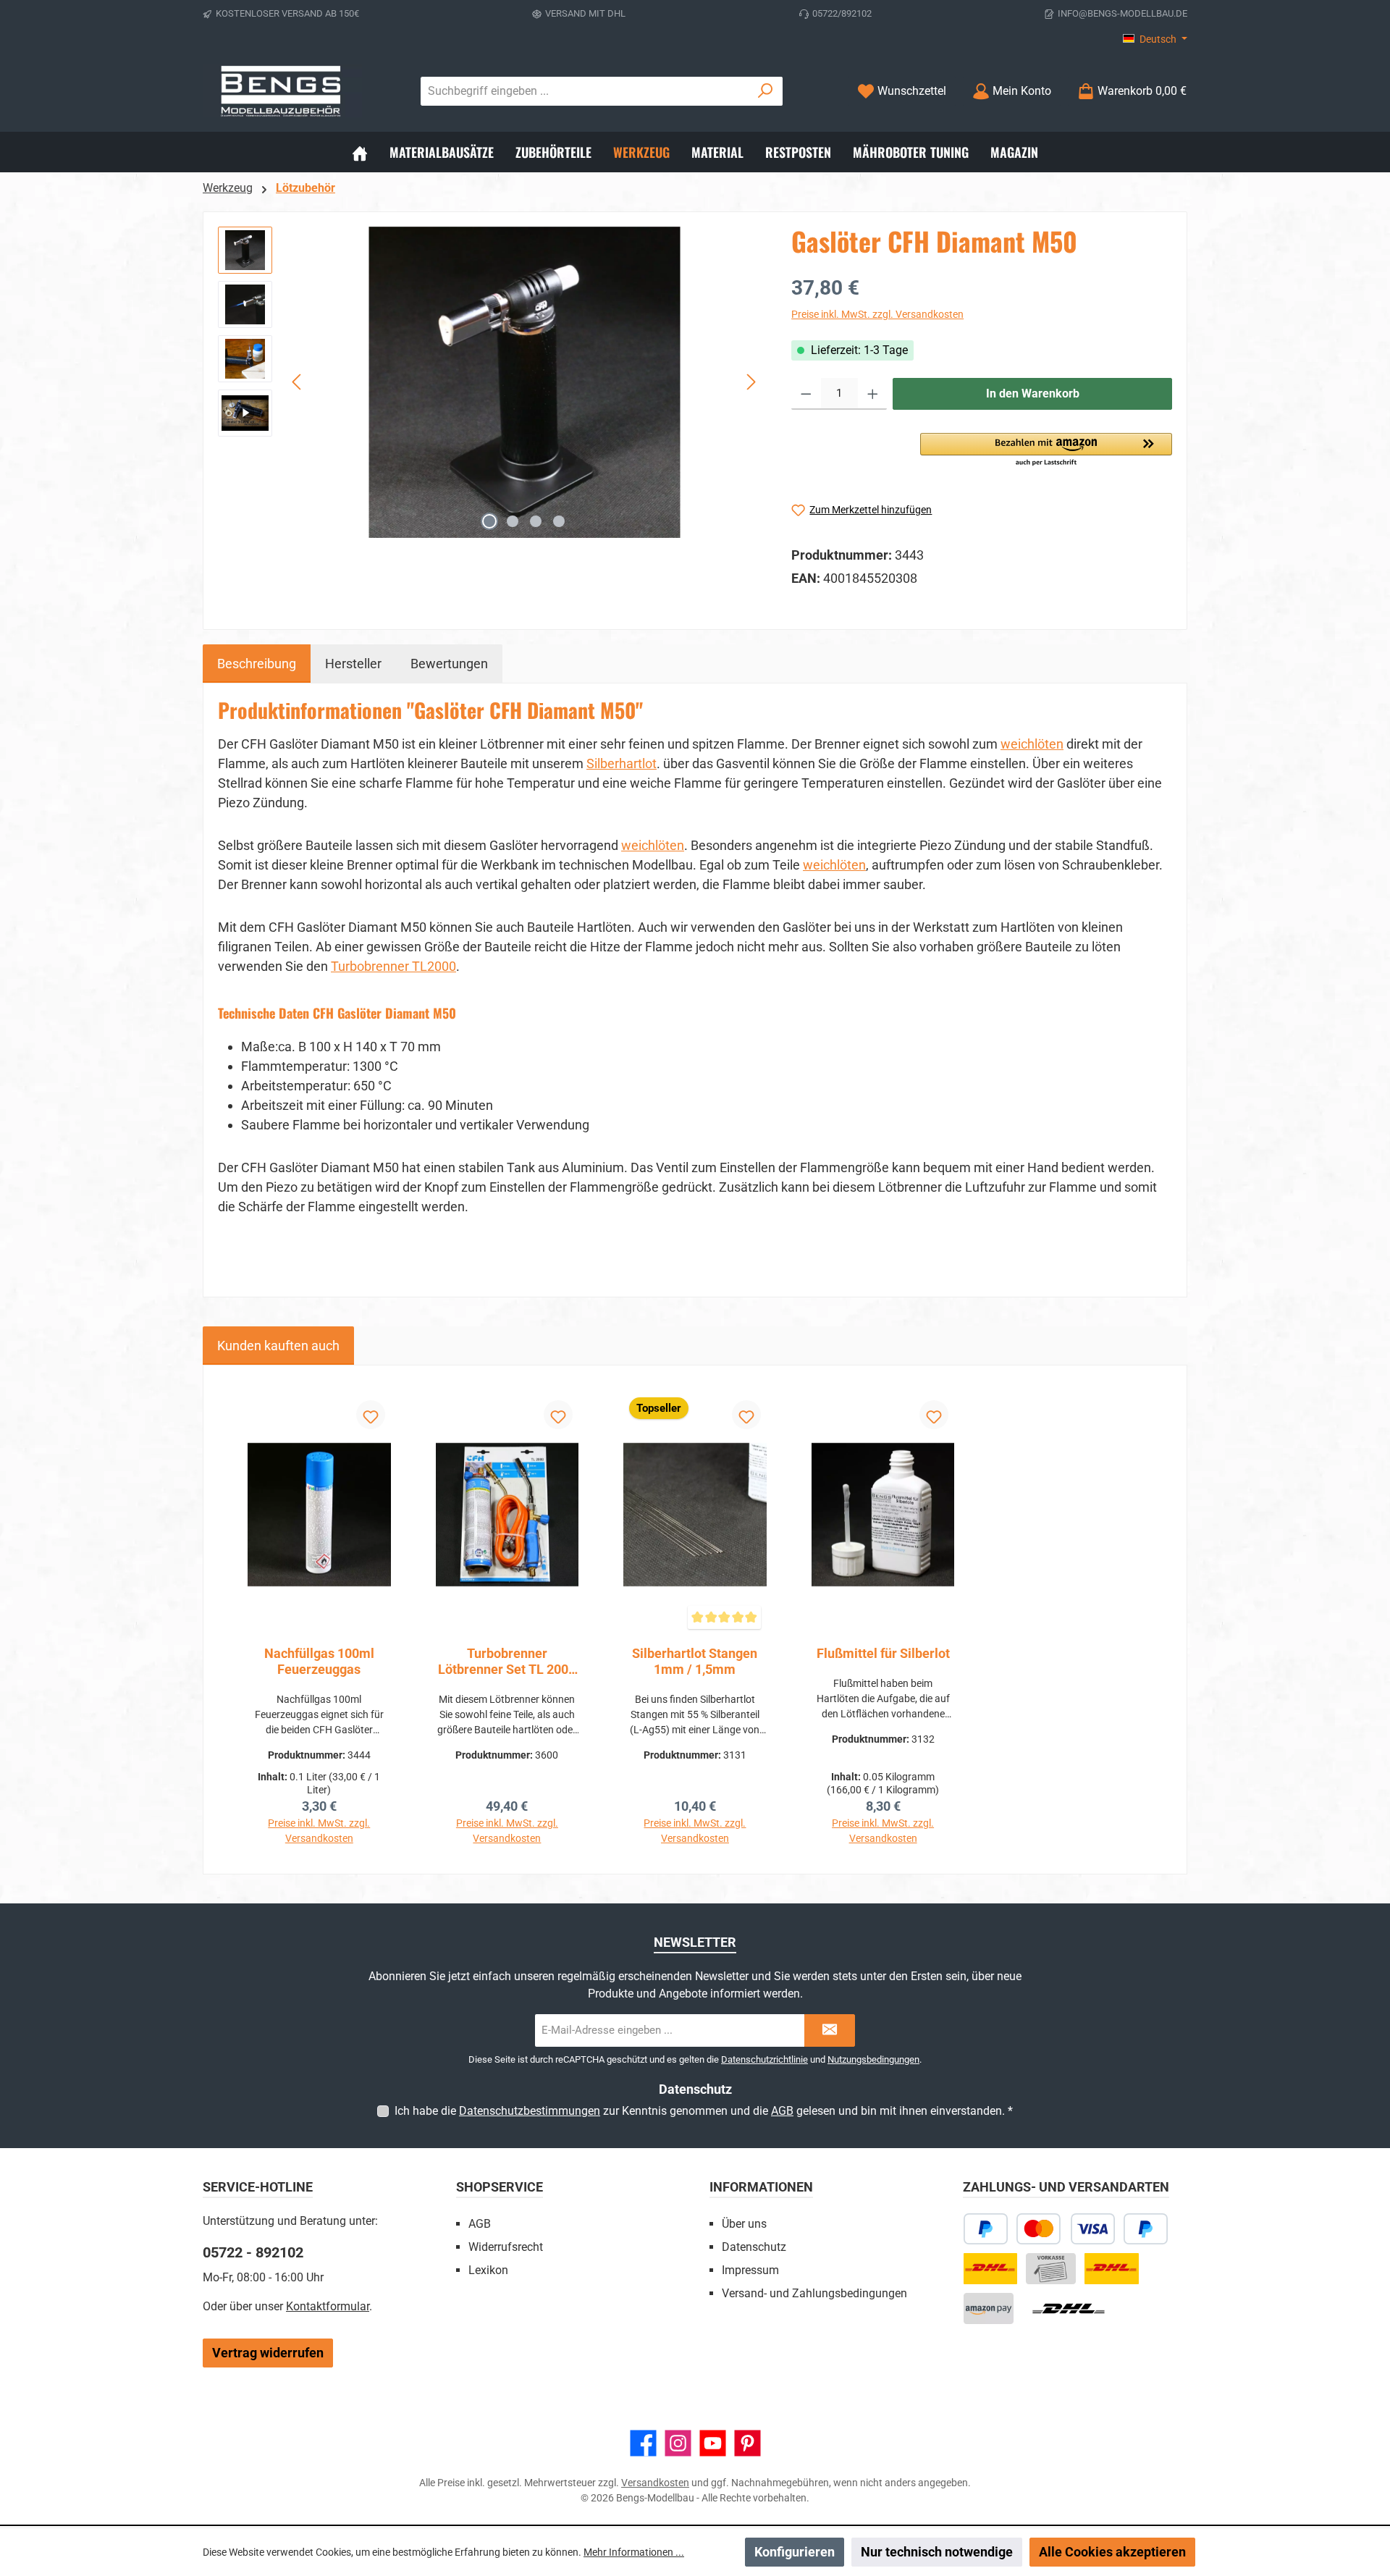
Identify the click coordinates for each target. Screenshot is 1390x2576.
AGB (782, 2111)
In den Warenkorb (1033, 393)
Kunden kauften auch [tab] (278, 1346)
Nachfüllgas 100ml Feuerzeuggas (319, 1661)
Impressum (750, 2270)
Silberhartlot (622, 763)
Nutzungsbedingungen (873, 2059)
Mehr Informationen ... (634, 2552)
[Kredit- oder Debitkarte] (1066, 2229)
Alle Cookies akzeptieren (1112, 2552)
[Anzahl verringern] (806, 394)
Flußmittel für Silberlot (883, 1653)
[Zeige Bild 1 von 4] (489, 521)
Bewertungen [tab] (449, 664)
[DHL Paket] (990, 2269)
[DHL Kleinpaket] (1111, 2269)
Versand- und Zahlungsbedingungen (814, 2293)
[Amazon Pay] (989, 2308)
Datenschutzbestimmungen (530, 2111)
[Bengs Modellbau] (360, 152)
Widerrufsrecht (506, 2247)
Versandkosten (655, 2483)
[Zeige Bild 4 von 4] (559, 521)
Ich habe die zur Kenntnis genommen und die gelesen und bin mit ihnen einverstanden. (704, 2111)
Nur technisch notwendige (937, 2552)
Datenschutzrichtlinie (764, 2059)
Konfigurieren (795, 2552)
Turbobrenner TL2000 (393, 966)
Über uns (744, 2224)
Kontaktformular (328, 2306)
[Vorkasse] (1051, 2269)
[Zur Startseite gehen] (282, 91)
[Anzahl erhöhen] (873, 394)
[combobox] (585, 91)
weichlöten (1032, 744)
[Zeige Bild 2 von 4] (513, 521)
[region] (490, 382)
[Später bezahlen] (986, 2229)
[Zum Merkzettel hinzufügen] (371, 1415)
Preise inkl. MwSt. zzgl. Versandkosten (877, 314)
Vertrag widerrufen (268, 2353)
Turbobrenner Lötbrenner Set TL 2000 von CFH (507, 1662)
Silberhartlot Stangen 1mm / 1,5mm (695, 1661)
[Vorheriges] (298, 382)
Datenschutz (754, 2247)
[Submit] (830, 2030)
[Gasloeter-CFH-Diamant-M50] (524, 382)
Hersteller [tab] (353, 664)
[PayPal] (1146, 2229)
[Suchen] (766, 91)
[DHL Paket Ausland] (1069, 2308)
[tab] (257, 664)
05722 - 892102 (253, 2252)
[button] (1046, 450)
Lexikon (488, 2270)
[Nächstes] (751, 382)
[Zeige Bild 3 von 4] (536, 521)
